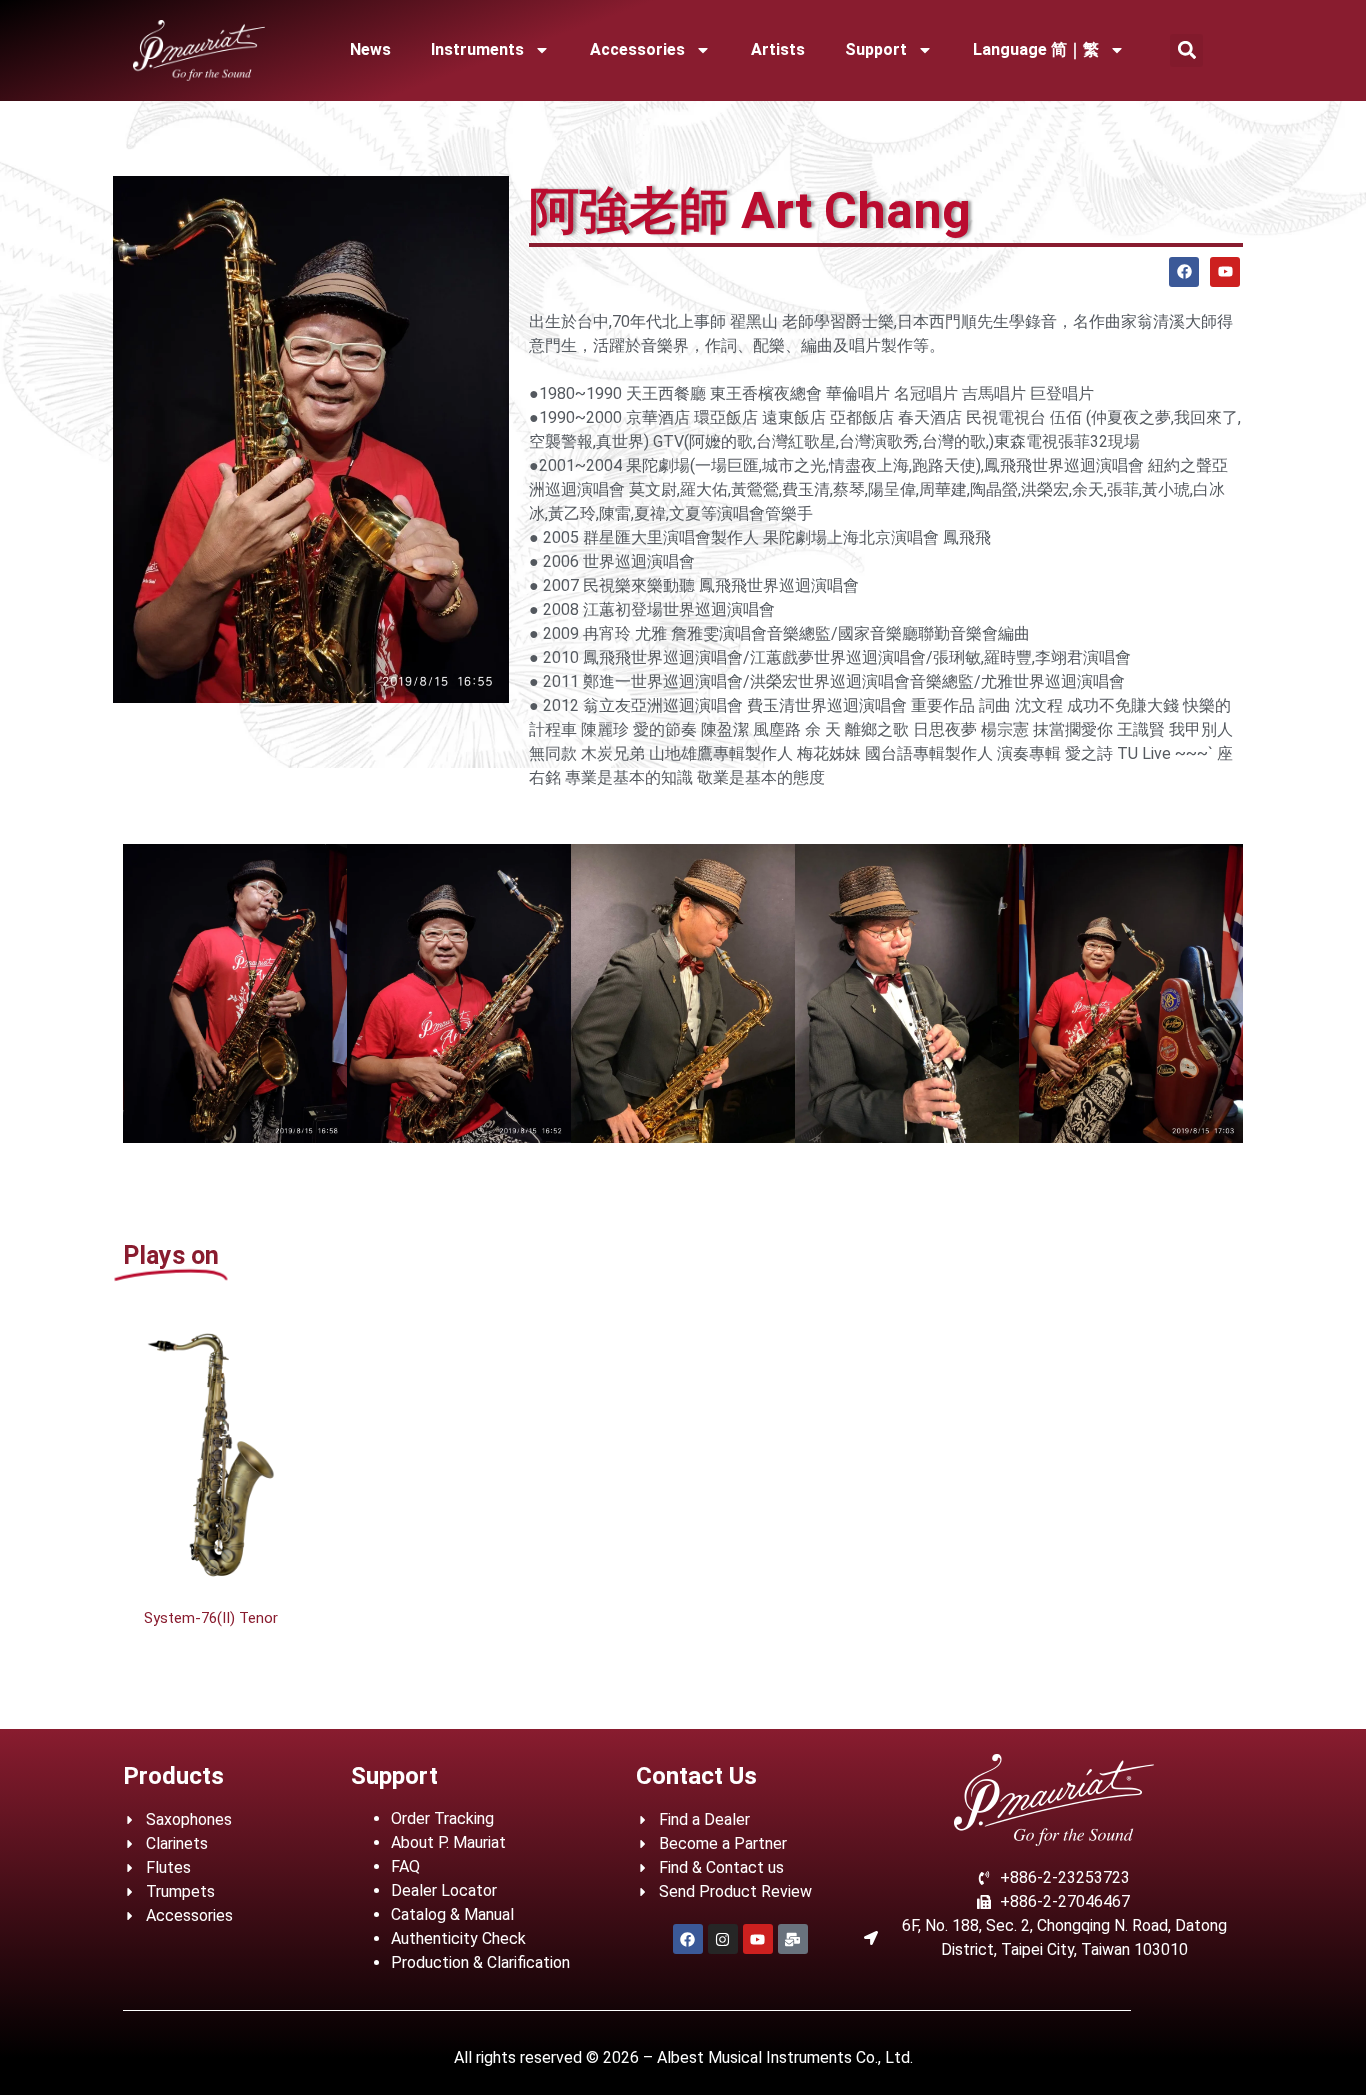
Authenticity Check (458, 1938)
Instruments (477, 49)
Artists (778, 49)
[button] (1186, 50)
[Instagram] (723, 1939)
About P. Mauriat (448, 1842)
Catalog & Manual (452, 1914)
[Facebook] (1184, 272)
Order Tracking (442, 1818)
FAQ (405, 1866)
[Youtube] (1225, 272)
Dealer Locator (444, 1890)
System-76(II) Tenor (211, 1618)
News (370, 49)
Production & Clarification (480, 1962)
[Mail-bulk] (793, 1939)
